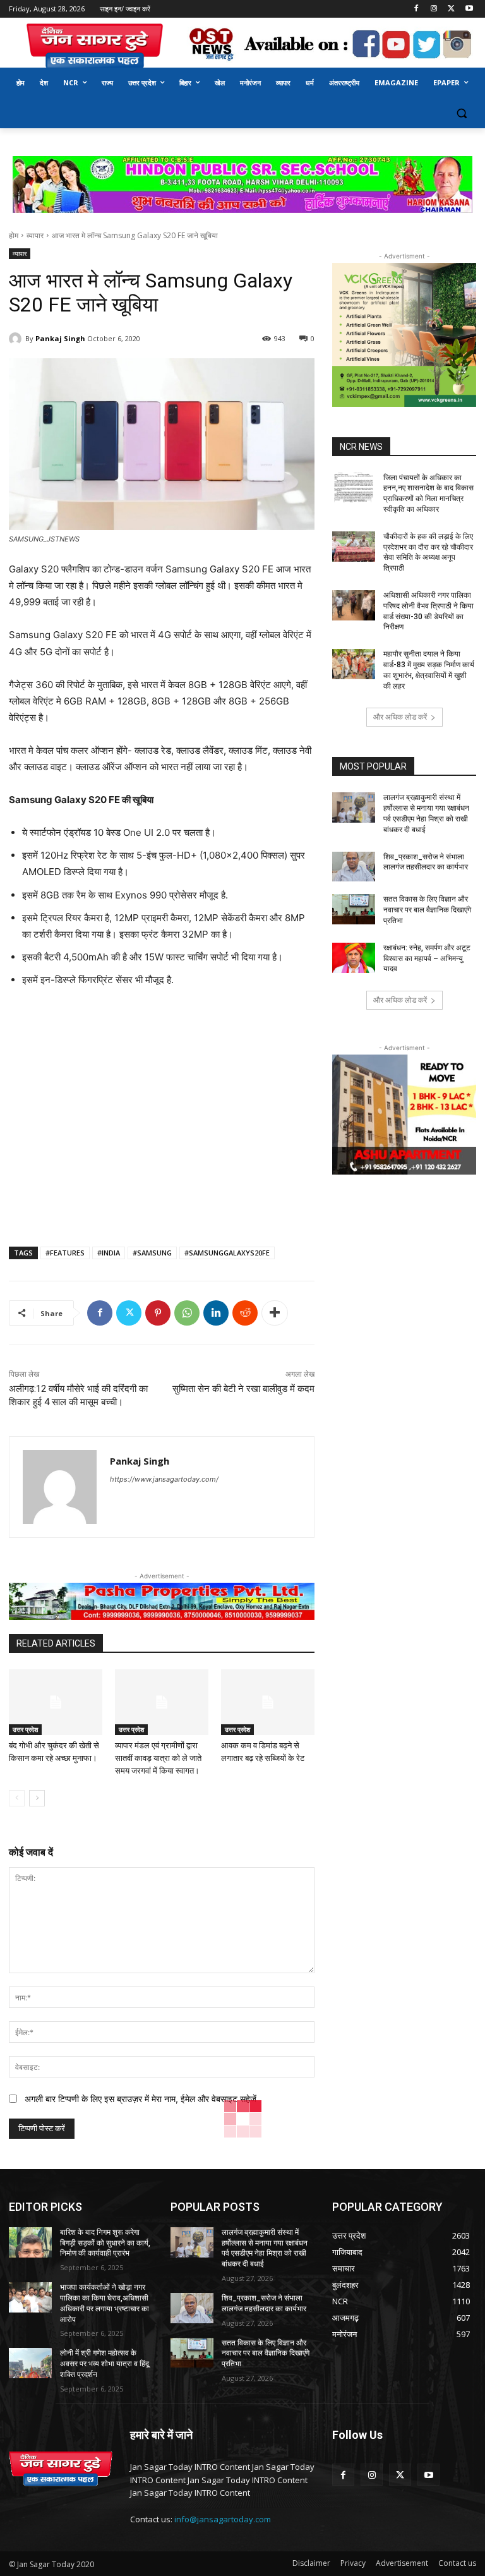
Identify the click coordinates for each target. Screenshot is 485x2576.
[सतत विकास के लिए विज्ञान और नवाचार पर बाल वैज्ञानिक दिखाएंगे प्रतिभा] (354, 909)
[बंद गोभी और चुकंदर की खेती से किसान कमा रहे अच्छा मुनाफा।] (56, 1702)
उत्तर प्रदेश (25, 1729)
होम (14, 235)
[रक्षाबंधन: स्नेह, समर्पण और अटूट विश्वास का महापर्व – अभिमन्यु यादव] (354, 958)
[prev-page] (17, 1798)
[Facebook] (416, 9)
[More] (275, 1313)
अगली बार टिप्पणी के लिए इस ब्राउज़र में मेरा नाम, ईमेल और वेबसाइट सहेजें (141, 2099)
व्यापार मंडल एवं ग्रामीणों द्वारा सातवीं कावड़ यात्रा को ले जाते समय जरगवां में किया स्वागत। (158, 1758)
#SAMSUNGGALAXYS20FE (227, 1253)
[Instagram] (434, 9)
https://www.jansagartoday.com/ (164, 1479)
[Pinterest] (158, 1313)
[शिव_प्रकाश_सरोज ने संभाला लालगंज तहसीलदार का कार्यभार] (354, 867)
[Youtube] (469, 9)
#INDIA (109, 1253)
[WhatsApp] (187, 1313)
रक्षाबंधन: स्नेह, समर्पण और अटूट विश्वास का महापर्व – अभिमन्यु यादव (427, 958)
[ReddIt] (245, 1313)
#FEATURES (65, 1253)
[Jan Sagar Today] (95, 46)
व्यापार (35, 235)
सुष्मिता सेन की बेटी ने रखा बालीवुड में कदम (243, 1389)
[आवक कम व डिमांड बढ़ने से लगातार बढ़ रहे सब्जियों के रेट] (268, 1702)
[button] (461, 113)
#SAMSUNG (152, 1253)
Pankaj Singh (60, 338)
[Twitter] (451, 9)
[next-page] (37, 1798)
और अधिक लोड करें (400, 717)
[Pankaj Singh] (17, 339)
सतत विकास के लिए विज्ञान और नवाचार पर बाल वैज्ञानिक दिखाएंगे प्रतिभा (427, 910)
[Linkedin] (216, 1313)
